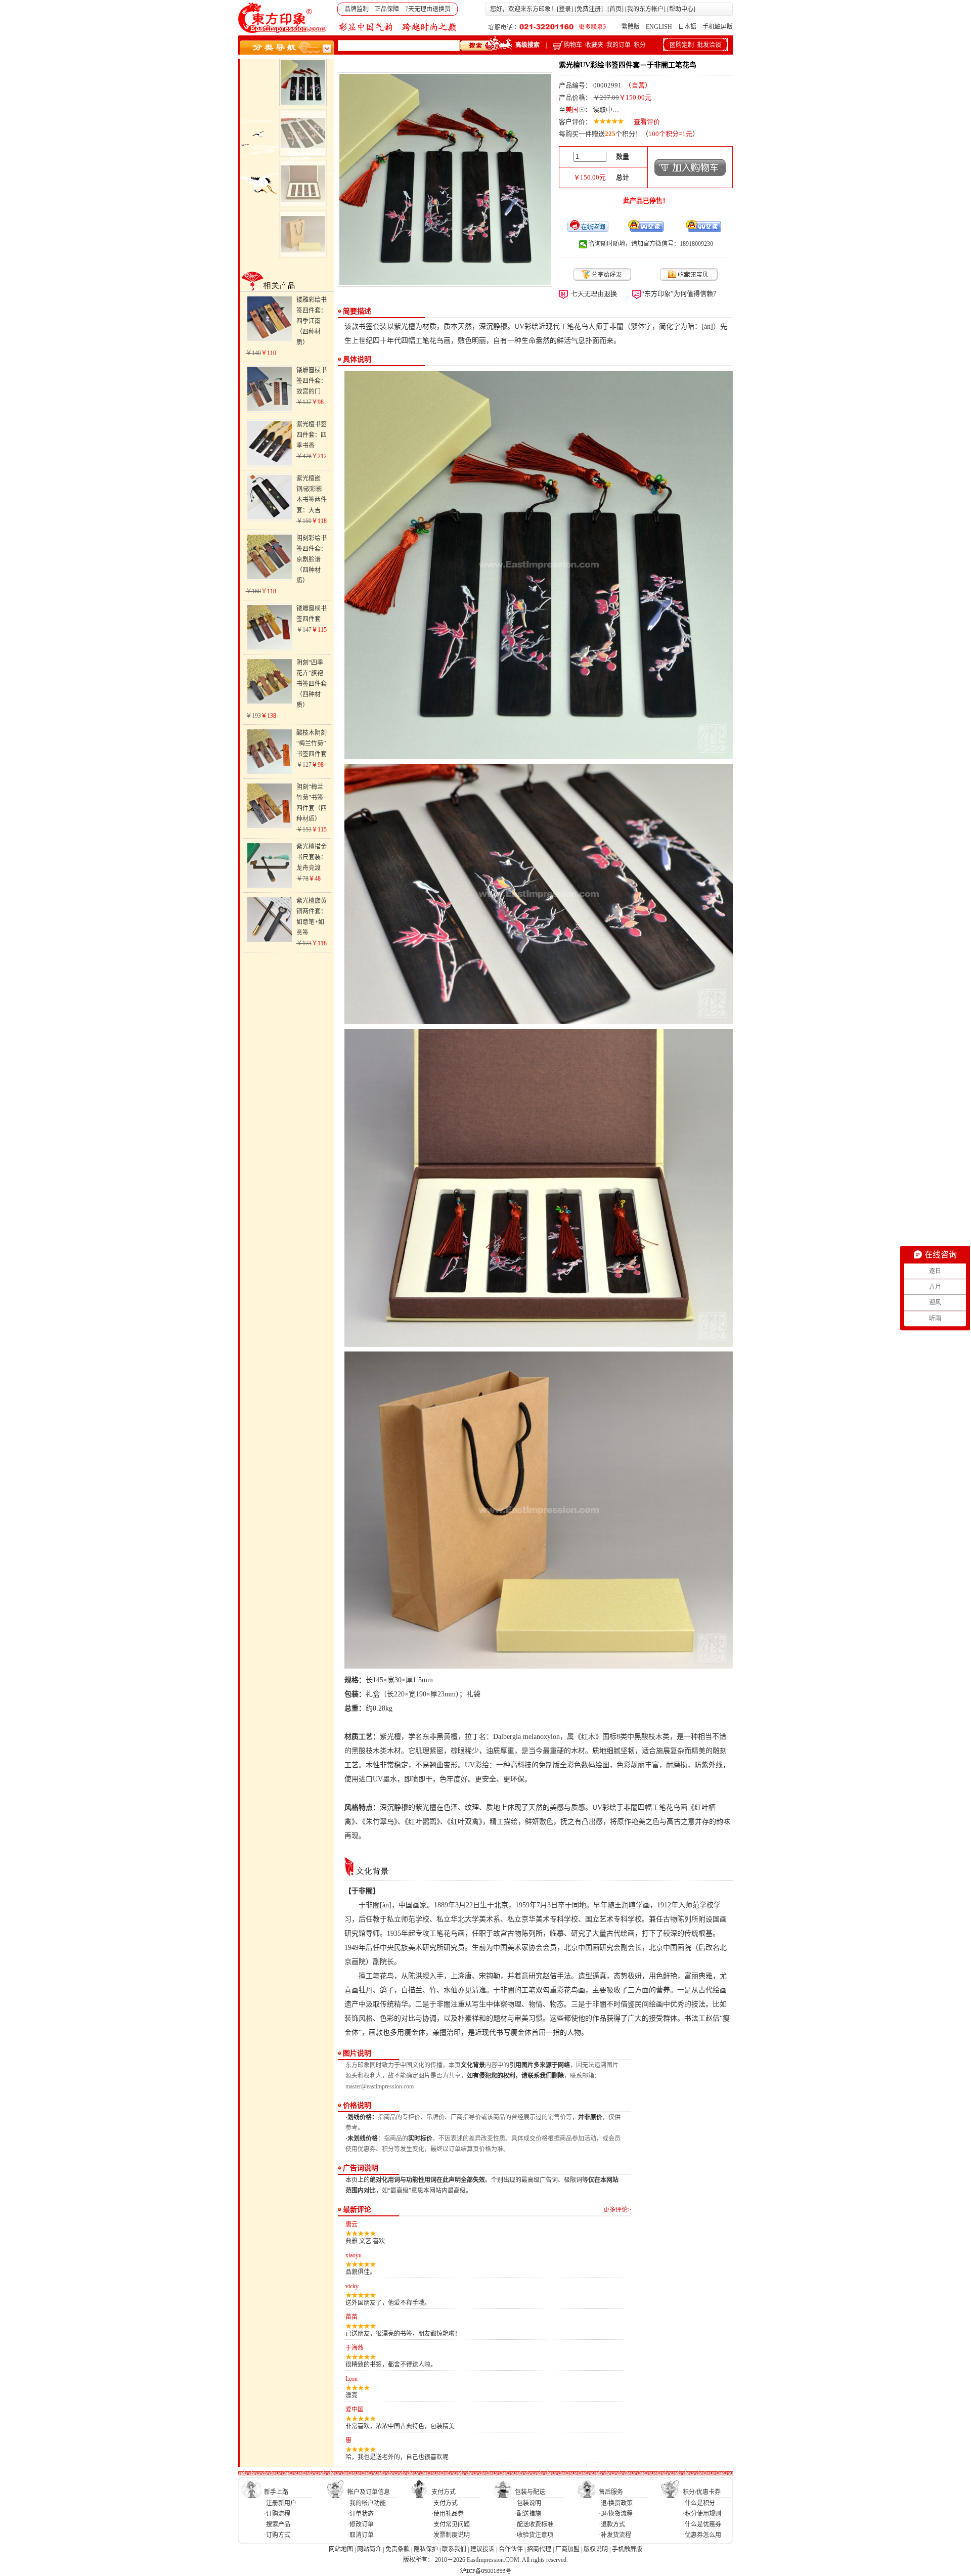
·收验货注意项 (534, 2535)
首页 (615, 9)
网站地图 (341, 2549)
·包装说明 (528, 2503)
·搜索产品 (277, 2524)
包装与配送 (530, 2492)
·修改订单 (361, 2524)
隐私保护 (426, 2549)
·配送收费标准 (534, 2524)
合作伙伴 (511, 2549)
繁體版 (631, 27)
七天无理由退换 (594, 294)
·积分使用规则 (702, 2514)
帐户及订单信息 (369, 2492)
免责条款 (398, 2549)
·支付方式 (445, 2503)
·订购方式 (277, 2535)
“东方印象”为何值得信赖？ (680, 294)
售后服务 (611, 2492)
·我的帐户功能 (367, 2503)
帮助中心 (681, 9)
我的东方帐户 (645, 9)
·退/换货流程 (616, 2514)
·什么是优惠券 (702, 2524)
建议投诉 (482, 2549)
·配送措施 (528, 2514)
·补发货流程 (615, 2535)
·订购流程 (277, 2514)
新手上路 (276, 2492)
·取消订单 (361, 2535)
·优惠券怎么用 (702, 2535)
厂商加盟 (567, 2549)
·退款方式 (612, 2524)
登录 (565, 9)
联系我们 (454, 2549)
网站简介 (369, 2549)
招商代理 (539, 2549)
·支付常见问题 (451, 2524)
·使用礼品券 (448, 2514)
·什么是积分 (699, 2503)
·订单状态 (361, 2514)
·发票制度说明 (451, 2535)
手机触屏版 (718, 27)
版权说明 (596, 2549)
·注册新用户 (280, 2503)
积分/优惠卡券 (702, 2492)
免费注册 (589, 9)
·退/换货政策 (616, 2503)
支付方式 (444, 2492)
